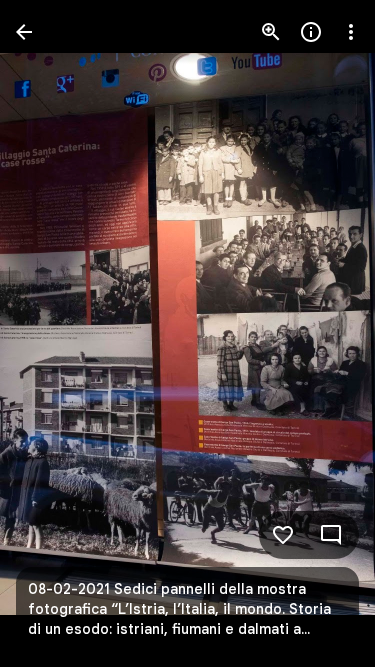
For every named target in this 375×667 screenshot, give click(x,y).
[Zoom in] (271, 32)
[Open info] (311, 32)
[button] (56, 334)
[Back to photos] (24, 32)
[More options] (351, 32)
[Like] (283, 535)
